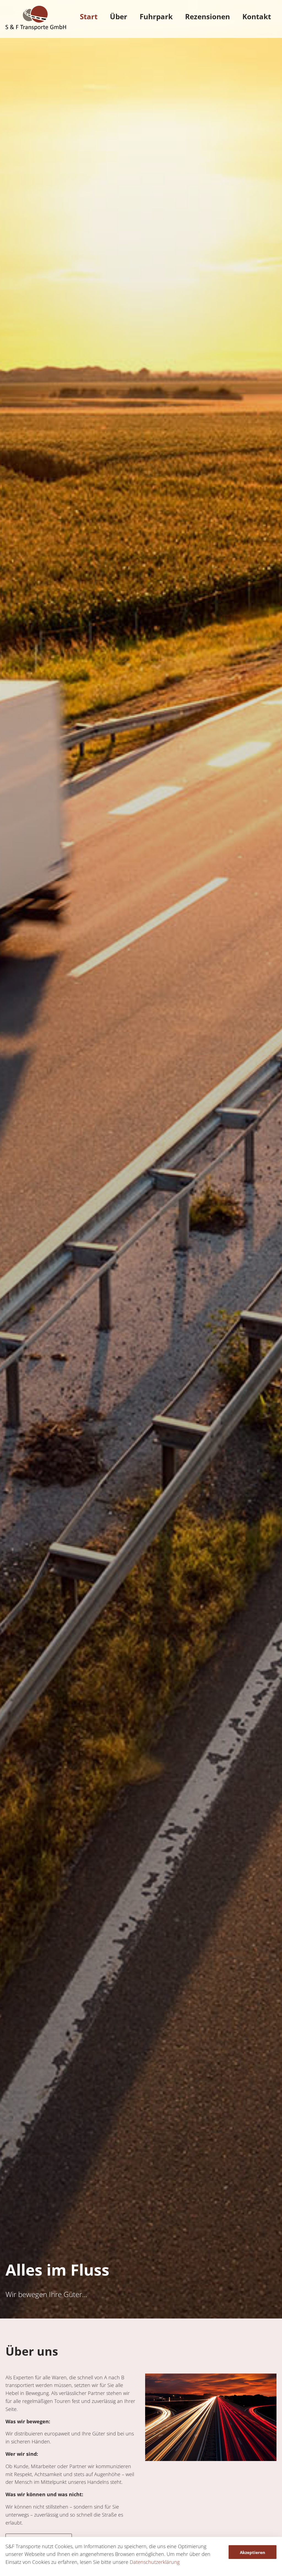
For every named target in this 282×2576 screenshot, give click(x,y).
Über (119, 17)
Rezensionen (208, 17)
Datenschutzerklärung (155, 2562)
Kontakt (257, 17)
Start (89, 17)
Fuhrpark (156, 17)
